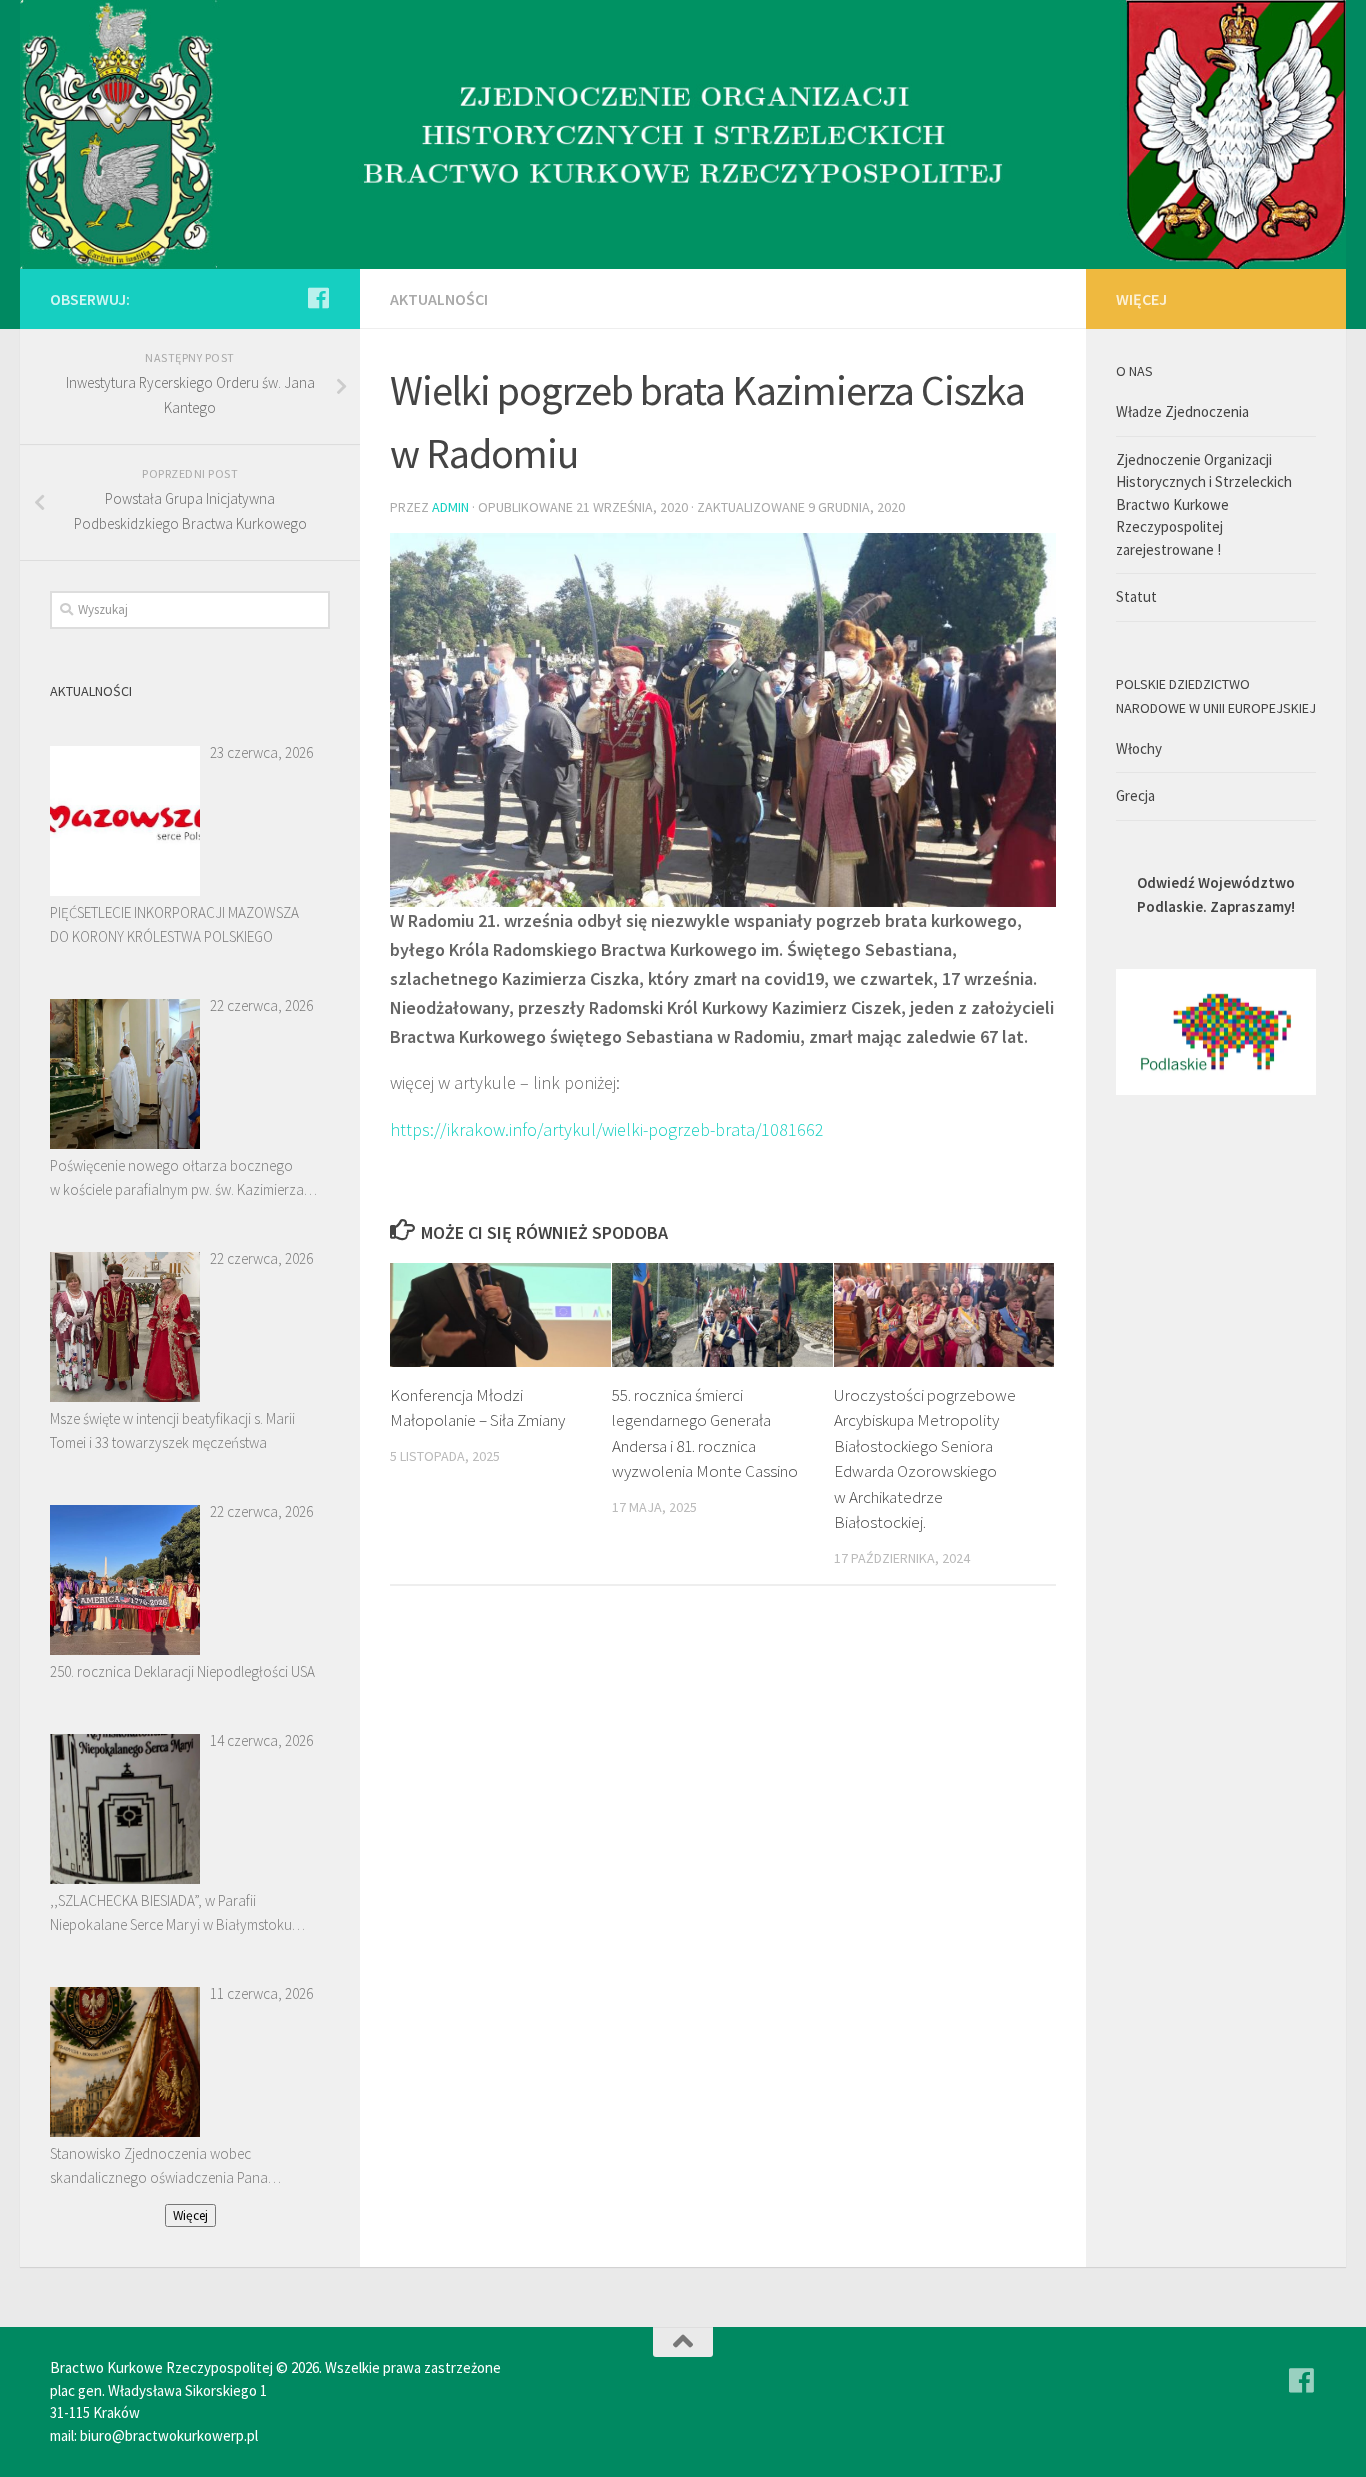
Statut (1136, 596)
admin (450, 507)
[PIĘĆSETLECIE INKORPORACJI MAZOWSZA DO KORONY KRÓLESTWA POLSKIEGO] (125, 821)
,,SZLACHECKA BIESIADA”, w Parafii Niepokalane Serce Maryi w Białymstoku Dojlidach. (171, 1914)
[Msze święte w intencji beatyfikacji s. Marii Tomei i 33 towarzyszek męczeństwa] (125, 1327)
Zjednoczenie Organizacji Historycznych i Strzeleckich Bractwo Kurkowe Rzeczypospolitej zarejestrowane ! (1204, 504)
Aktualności (439, 299)
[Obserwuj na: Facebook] (318, 298)
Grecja (1135, 795)
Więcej (190, 2215)
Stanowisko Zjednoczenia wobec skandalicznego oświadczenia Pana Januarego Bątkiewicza (159, 2167)
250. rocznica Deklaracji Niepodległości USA (182, 1671)
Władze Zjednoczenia (1182, 411)
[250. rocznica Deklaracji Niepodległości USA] (125, 1580)
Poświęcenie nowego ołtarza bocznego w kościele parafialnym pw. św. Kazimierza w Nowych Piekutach (177, 1179)
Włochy (1139, 748)
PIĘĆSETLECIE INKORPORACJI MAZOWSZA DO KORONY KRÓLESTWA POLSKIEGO (174, 924)
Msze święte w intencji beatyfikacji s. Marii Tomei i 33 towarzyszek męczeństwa (172, 1430)
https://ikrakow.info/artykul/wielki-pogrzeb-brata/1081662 (607, 1129)
